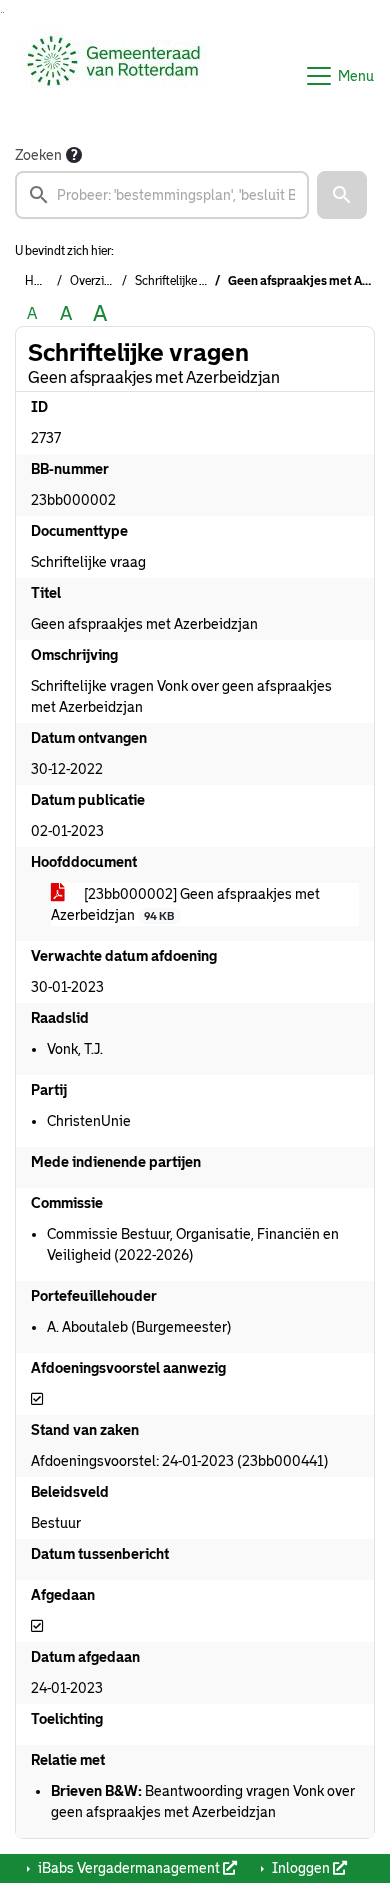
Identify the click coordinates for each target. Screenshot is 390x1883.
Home (41, 281)
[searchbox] (162, 195)
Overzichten (102, 281)
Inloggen (301, 1868)
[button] (342, 195)
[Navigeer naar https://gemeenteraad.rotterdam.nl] (113, 76)
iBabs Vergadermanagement (129, 1868)
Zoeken (38, 155)
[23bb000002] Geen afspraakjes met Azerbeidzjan (185, 904)
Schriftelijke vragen (185, 281)
